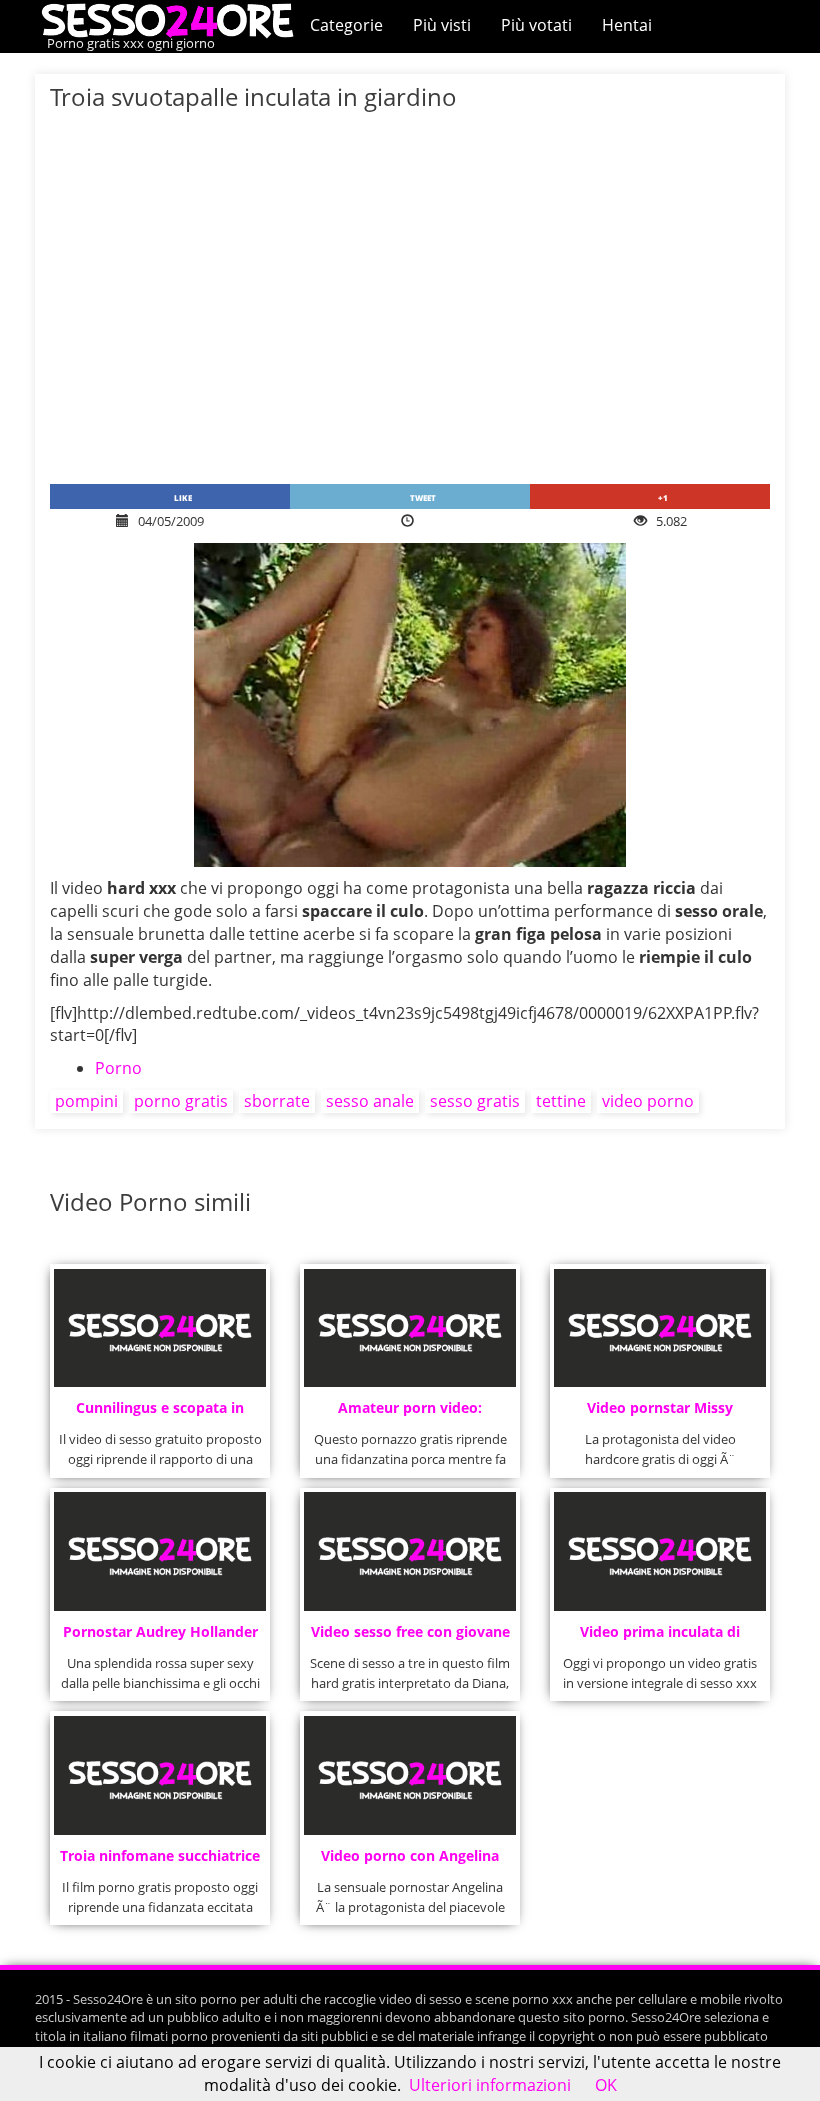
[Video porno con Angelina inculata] (409, 1775)
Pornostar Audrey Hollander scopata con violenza (160, 1637)
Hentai (627, 25)
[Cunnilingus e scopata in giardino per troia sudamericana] (159, 1328)
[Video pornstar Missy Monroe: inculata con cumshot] (659, 1328)
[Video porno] (172, 19)
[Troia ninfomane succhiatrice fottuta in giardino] (159, 1775)
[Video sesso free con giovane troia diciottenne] (409, 1551)
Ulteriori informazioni (490, 2085)
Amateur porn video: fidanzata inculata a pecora (410, 1413)
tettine (561, 1101)
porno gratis (181, 1101)
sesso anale (370, 1101)
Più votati (536, 25)
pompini (86, 1101)
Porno (118, 1068)
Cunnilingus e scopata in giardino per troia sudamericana (160, 1413)
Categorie (346, 25)
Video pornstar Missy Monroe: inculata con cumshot (660, 1413)
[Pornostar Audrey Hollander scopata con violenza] (159, 1551)
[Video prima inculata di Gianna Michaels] (659, 1551)
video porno (648, 1101)
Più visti (442, 25)
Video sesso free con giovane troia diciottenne (410, 1637)
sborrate (277, 1101)
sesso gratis (475, 1101)
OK (606, 2085)
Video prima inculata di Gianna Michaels (660, 1637)
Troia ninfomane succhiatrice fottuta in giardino (160, 1861)
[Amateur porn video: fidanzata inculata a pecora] (409, 1328)
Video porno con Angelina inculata (410, 1861)
